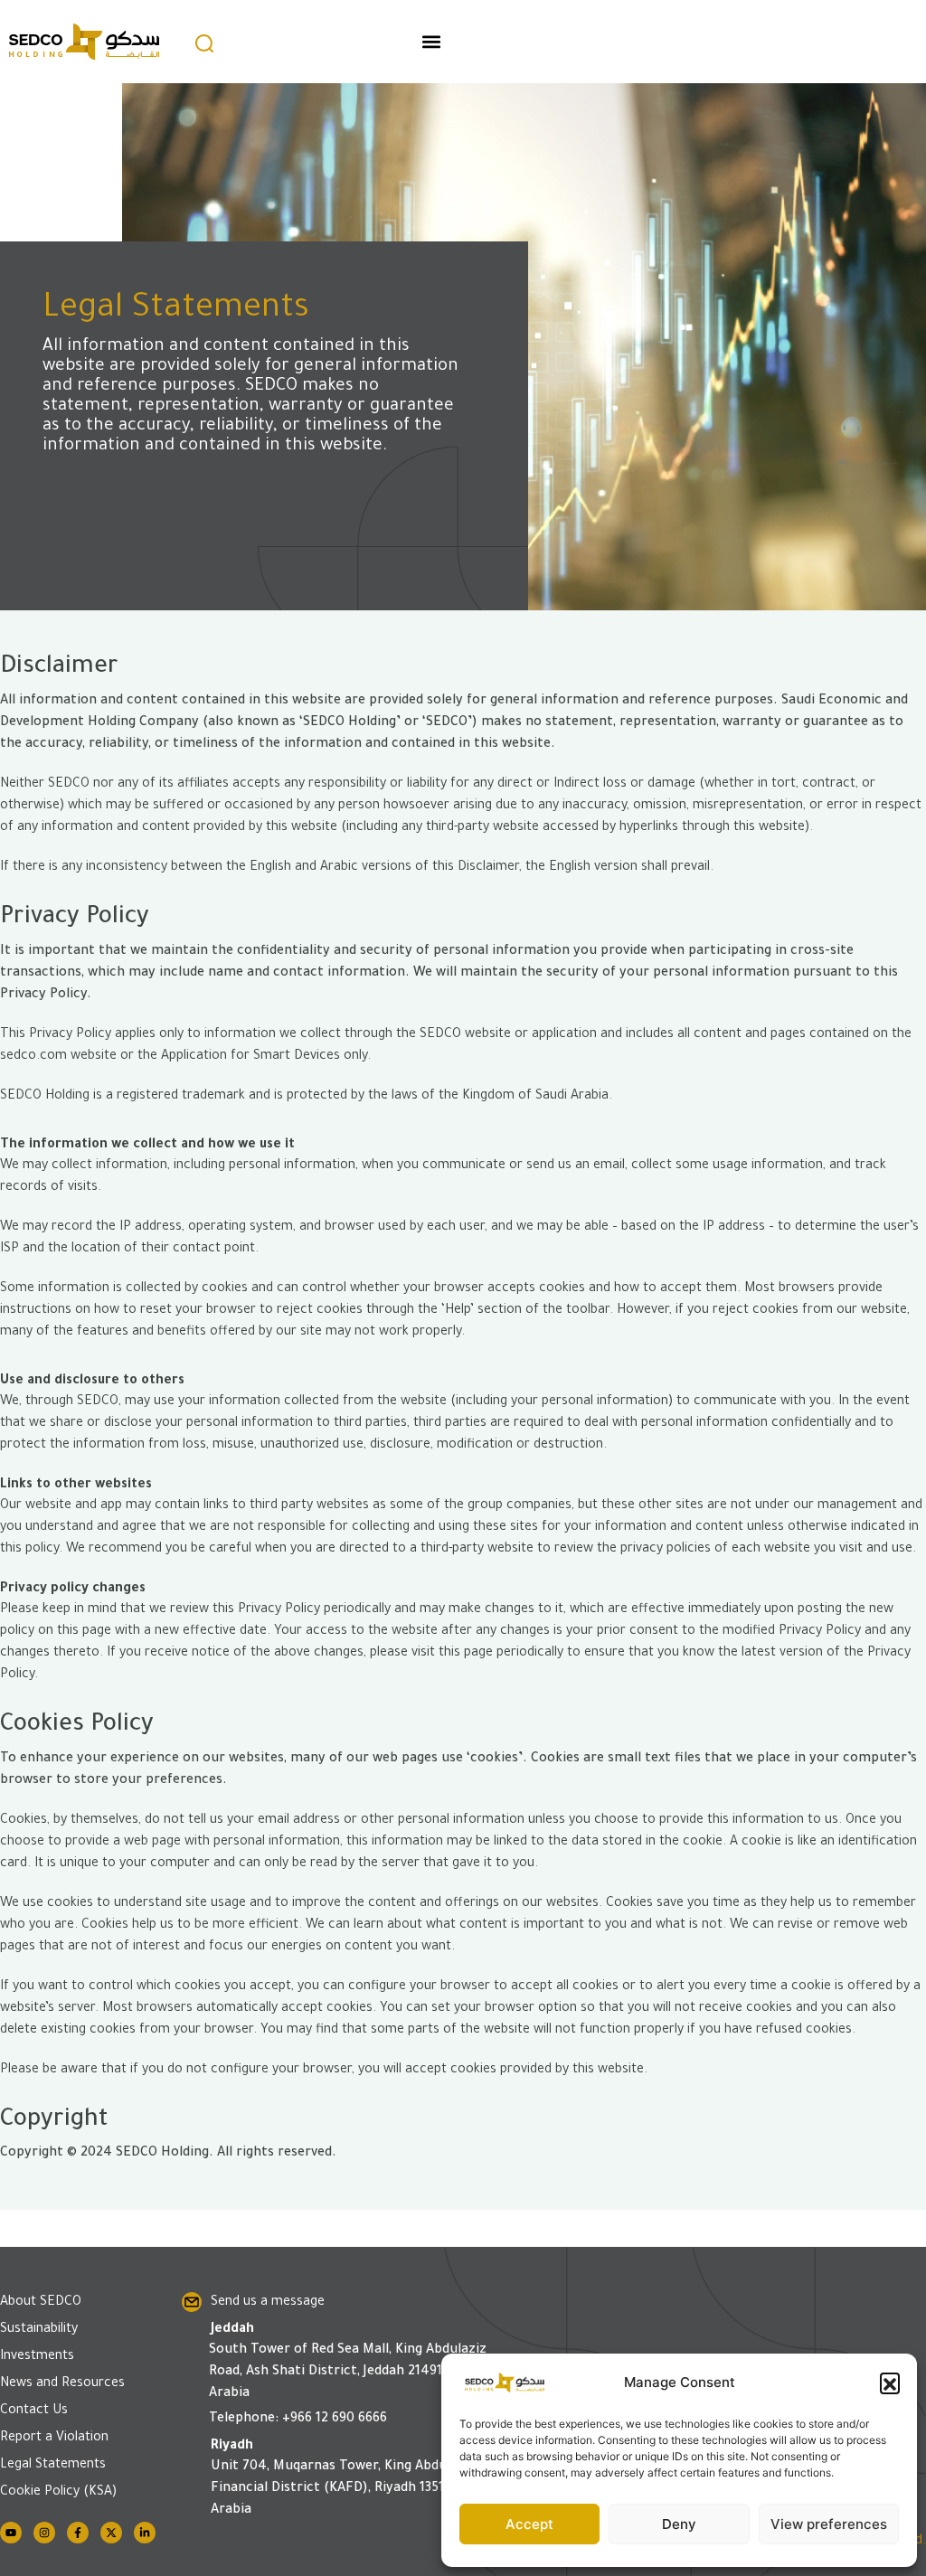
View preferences (829, 2524)
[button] (890, 2383)
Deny (679, 2524)
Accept (529, 2524)
